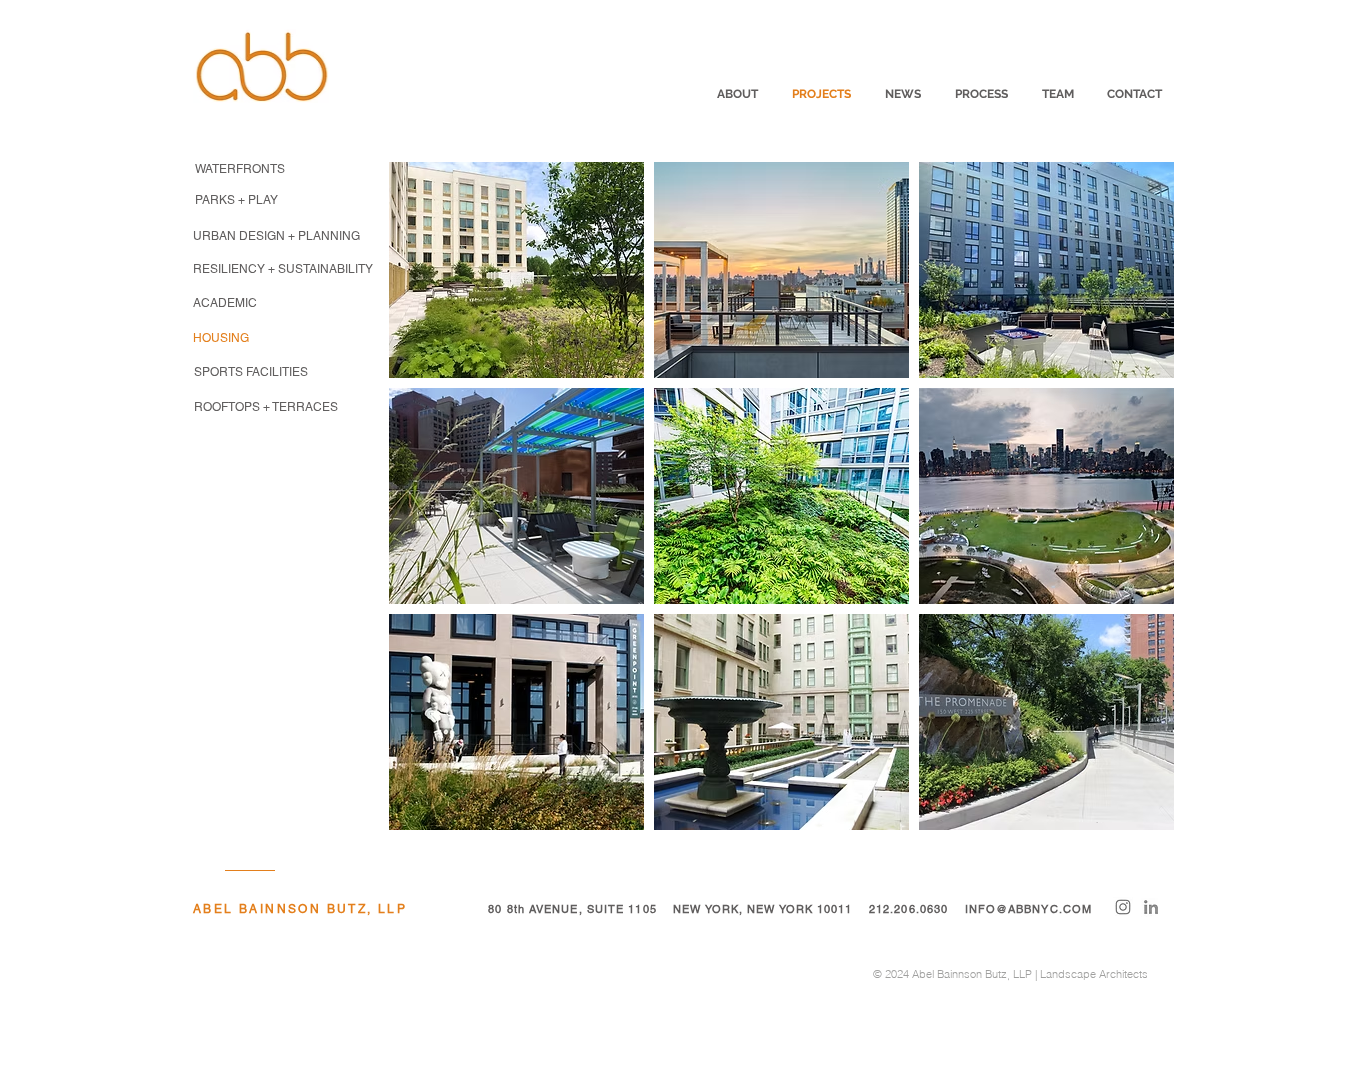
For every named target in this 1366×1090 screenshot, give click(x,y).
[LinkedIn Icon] (1151, 907)
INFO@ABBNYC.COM (1029, 909)
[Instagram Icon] (1123, 907)
